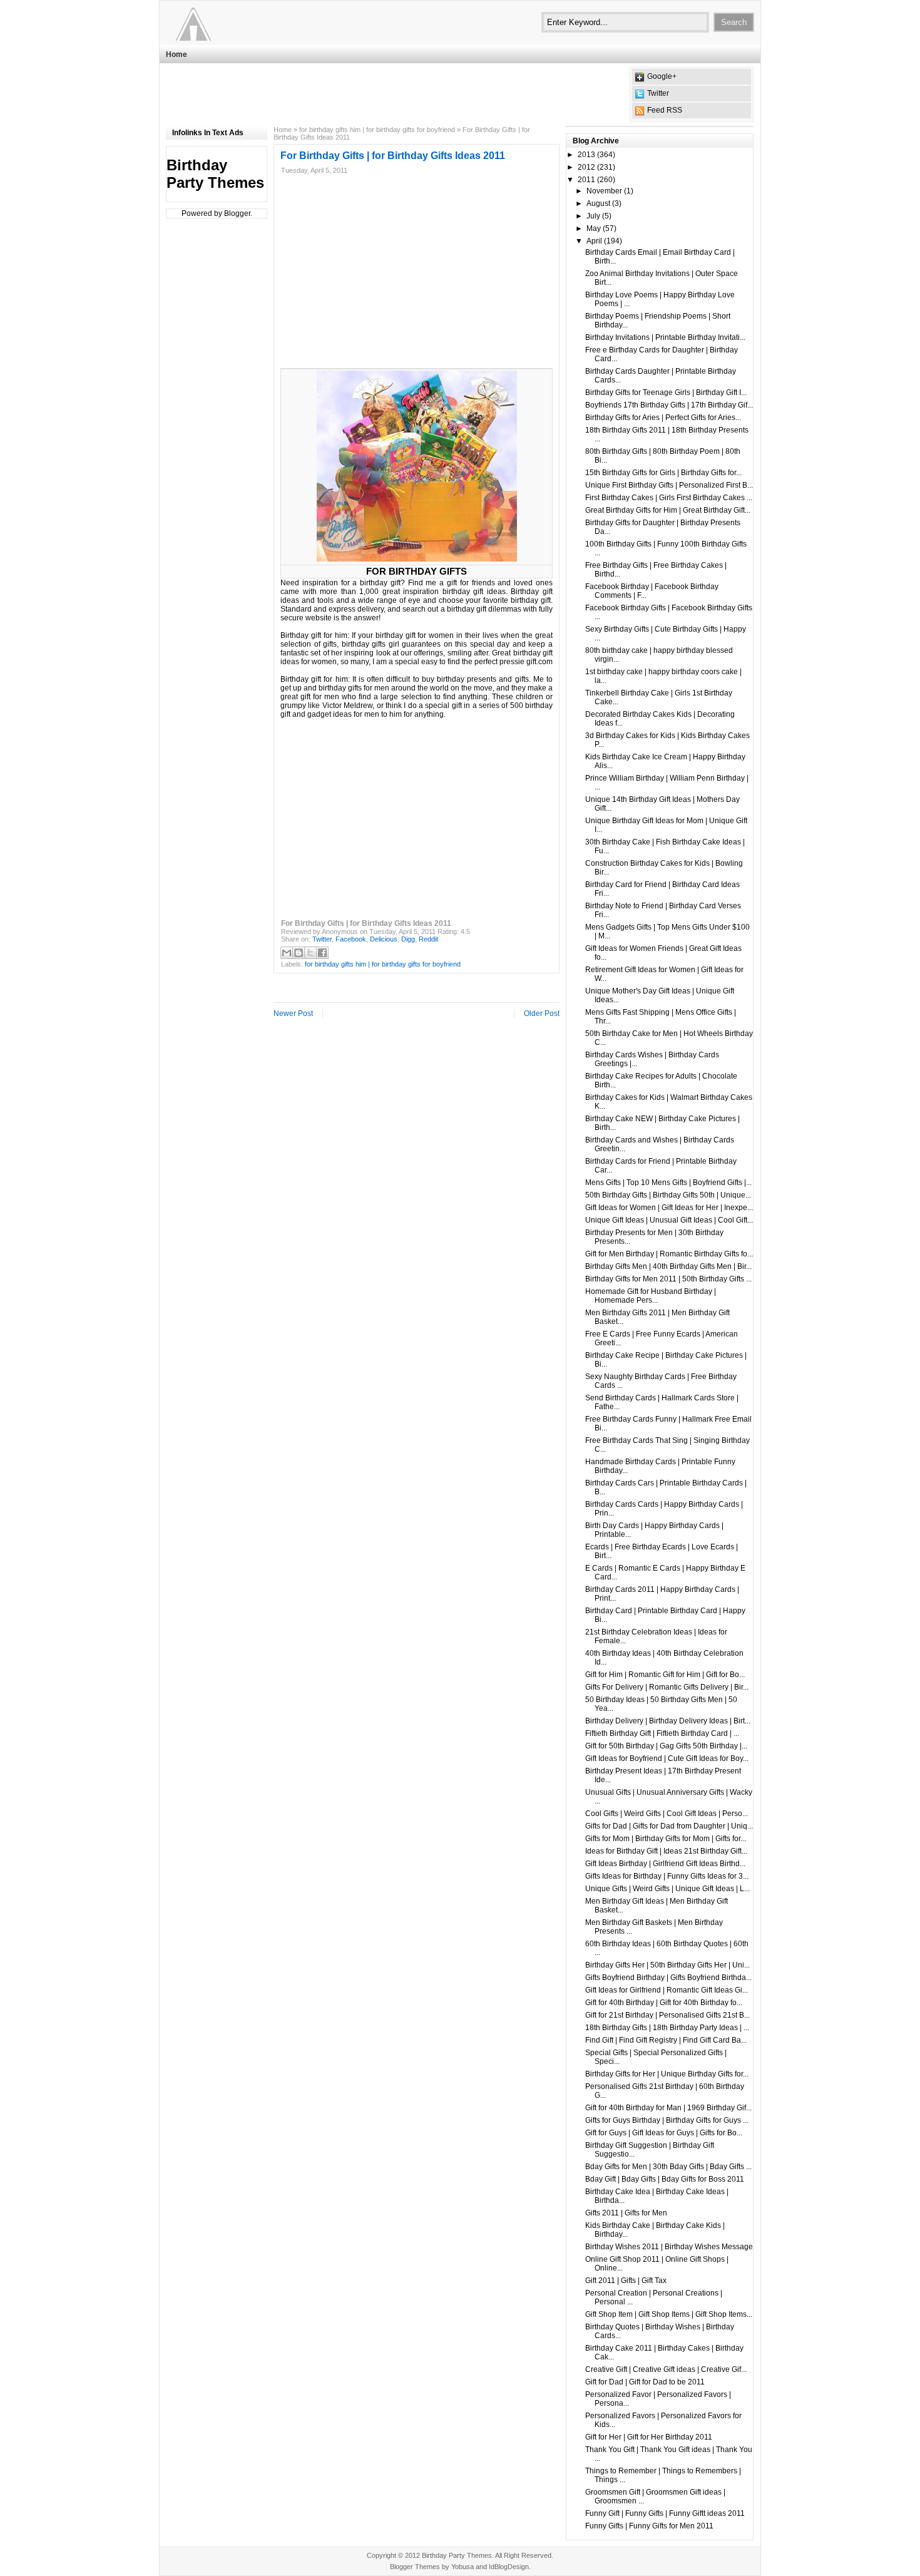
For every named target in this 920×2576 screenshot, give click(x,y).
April (594, 241)
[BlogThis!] (299, 953)
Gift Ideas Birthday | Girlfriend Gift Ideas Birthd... (665, 1864)
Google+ (662, 76)
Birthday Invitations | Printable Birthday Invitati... (665, 337)
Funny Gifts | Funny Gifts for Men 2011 (649, 2526)
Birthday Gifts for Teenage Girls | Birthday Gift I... (666, 393)
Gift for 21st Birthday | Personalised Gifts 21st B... (667, 2015)
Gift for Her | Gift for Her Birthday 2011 (649, 2437)
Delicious (384, 939)
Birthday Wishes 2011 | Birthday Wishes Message (669, 2247)
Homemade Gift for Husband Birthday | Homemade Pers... (651, 1296)
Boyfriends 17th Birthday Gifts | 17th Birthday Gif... (669, 405)
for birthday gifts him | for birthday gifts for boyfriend (377, 130)
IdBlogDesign (509, 2567)
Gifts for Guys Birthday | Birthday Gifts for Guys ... (667, 2120)
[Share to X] (310, 953)
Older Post (542, 1013)
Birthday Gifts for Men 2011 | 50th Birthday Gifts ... (668, 1279)
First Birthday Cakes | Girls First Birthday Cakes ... (669, 498)
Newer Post (293, 1013)
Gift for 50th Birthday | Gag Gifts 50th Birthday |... (666, 1746)
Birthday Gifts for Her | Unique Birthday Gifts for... (667, 2074)
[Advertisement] (394, 95)
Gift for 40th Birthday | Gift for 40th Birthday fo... (664, 2003)
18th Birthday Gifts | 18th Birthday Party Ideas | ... (667, 2028)
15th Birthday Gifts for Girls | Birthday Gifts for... (663, 473)
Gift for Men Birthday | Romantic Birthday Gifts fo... (669, 1254)
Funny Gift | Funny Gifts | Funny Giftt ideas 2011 (665, 2513)
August (598, 203)
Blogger (237, 213)
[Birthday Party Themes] (243, 22)
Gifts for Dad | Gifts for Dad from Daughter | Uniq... (669, 1826)
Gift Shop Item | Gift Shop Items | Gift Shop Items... (669, 2314)
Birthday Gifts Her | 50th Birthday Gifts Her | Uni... (667, 1965)
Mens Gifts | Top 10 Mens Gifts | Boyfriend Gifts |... (668, 1183)
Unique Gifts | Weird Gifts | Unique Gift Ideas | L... (667, 1889)
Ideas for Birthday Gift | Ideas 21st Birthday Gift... (666, 1851)
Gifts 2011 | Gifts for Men (626, 2213)
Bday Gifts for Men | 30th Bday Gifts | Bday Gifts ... (668, 2167)
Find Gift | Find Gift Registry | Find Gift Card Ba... (666, 2040)
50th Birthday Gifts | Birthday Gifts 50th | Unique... (668, 1195)
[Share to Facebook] (322, 953)
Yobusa (463, 2567)
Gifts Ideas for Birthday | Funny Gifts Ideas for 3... (667, 1876)
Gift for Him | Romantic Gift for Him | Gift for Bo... (665, 1675)
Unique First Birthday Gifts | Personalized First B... (669, 485)
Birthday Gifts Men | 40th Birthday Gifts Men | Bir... (668, 1266)
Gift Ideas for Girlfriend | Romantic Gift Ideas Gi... (667, 1990)
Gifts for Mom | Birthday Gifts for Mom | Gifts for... (666, 1839)
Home (176, 54)
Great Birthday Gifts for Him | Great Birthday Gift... (668, 510)
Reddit (428, 939)
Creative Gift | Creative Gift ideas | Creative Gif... (666, 2369)
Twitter (658, 93)
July (593, 216)
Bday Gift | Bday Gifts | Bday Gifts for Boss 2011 (665, 2179)
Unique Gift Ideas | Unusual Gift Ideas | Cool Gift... (669, 1220)
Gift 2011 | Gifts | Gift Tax (626, 2281)
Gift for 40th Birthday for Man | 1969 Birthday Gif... (668, 2108)
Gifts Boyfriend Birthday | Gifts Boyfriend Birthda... (668, 1978)
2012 (586, 167)
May (594, 228)
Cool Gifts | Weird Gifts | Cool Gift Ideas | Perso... (667, 1814)
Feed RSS (665, 110)
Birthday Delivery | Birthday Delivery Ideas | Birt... (668, 1721)
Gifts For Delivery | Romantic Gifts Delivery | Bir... (667, 1687)
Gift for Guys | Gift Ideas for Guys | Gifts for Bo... (664, 2133)
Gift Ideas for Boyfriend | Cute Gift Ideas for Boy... (667, 1758)
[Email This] (287, 953)
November (604, 191)
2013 (586, 155)
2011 (586, 180)
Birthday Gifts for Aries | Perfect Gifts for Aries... (663, 418)
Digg (408, 939)
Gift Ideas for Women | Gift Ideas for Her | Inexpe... (669, 1208)
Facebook (351, 939)
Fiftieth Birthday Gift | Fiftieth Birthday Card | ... (662, 1733)
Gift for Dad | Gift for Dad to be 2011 (645, 2382)
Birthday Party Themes (215, 174)
